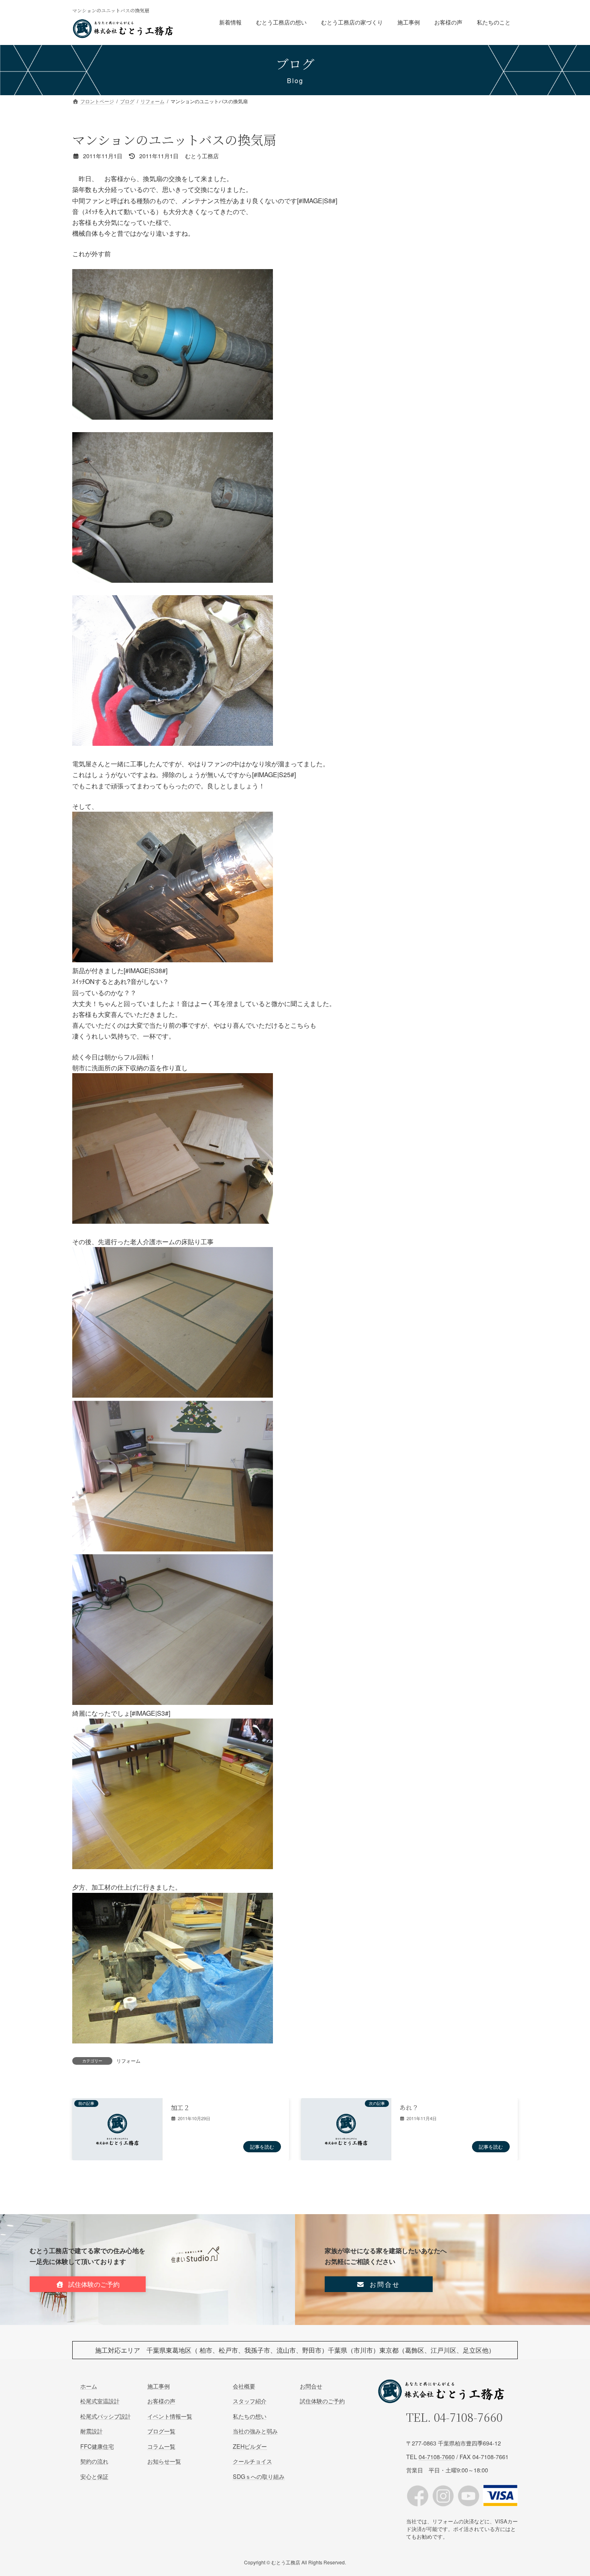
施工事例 (159, 2386)
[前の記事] (117, 2156)
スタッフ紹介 (250, 2401)
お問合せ (311, 2386)
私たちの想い (250, 2416)
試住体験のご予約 (322, 2401)
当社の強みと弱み (255, 2431)
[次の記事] (346, 2156)
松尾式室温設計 (100, 2401)
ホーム (89, 2386)
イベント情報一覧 (170, 2416)
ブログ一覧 (161, 2431)
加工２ (180, 2108)
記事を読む (262, 2146)
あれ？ (409, 2108)
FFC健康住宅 (97, 2446)
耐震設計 (92, 2431)
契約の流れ (94, 2461)
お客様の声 (161, 2401)
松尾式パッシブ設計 (106, 2416)
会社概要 (244, 2386)
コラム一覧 (161, 2446)
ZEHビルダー (250, 2446)
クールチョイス (252, 2461)
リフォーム (128, 2061)
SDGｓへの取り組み (259, 2476)
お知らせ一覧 (164, 2461)
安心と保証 (94, 2476)
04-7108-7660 (468, 2417)
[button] (88, 2284)
